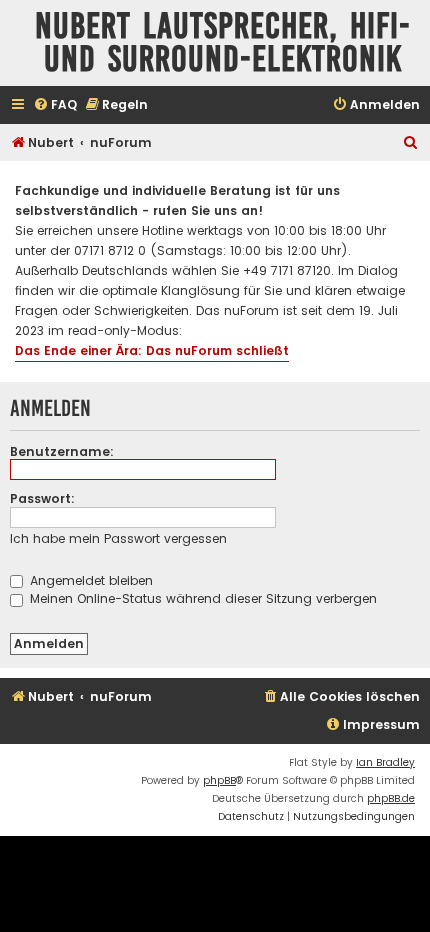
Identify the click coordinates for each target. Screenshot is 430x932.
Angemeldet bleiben (89, 580)
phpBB (219, 780)
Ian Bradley (385, 762)
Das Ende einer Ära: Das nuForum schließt (152, 350)
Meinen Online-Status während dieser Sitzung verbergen (201, 598)
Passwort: (42, 498)
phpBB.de (391, 798)
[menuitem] (55, 105)
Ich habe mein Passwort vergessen (118, 538)
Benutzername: (62, 451)
